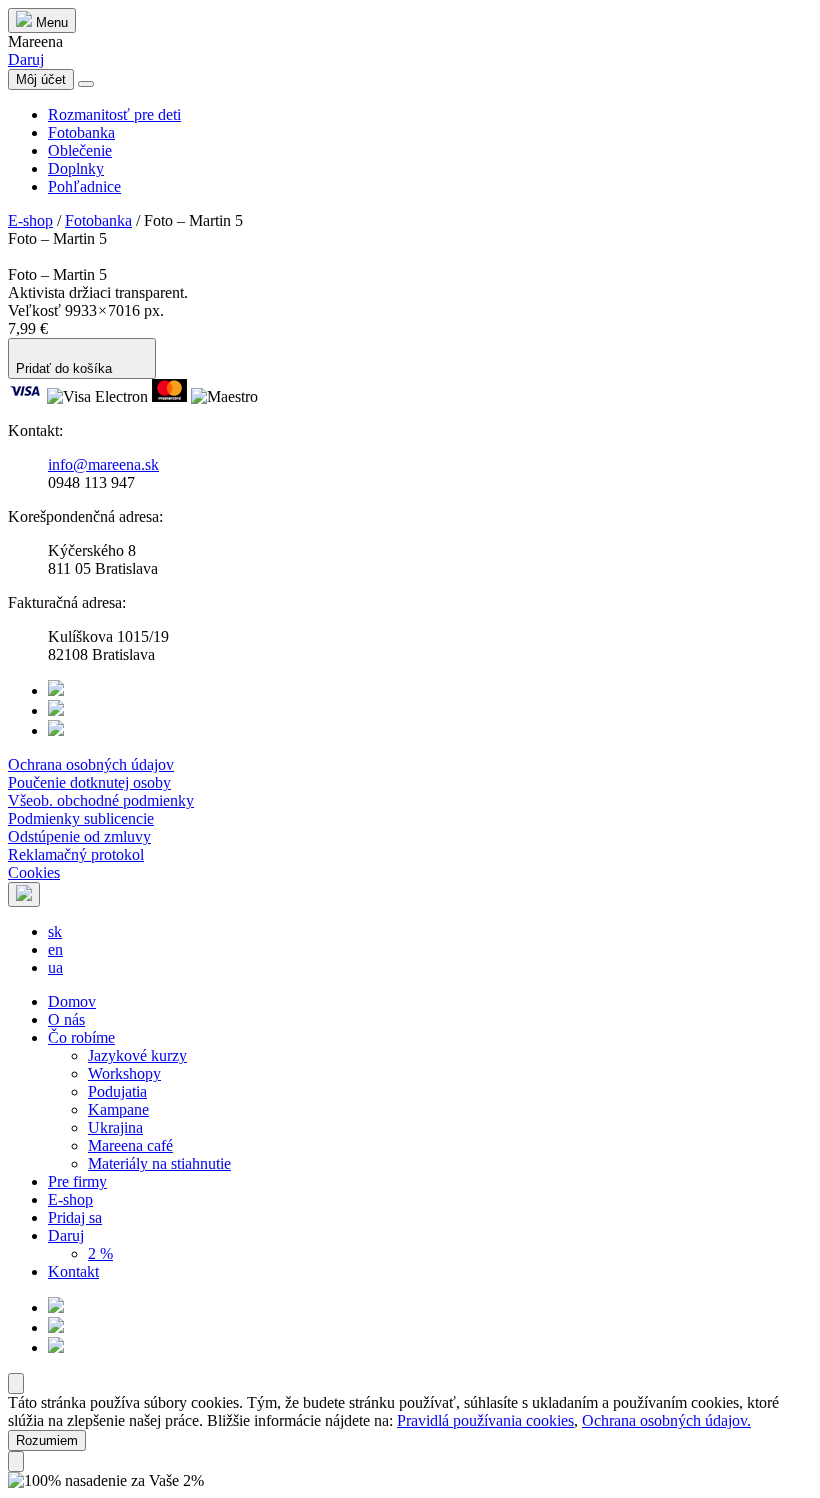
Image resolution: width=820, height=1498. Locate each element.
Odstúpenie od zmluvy (79, 836)
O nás (66, 1019)
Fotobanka (81, 132)
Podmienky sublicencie (81, 818)
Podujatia (117, 1091)
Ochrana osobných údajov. (666, 1420)
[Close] (16, 1383)
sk (55, 931)
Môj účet (41, 79)
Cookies (34, 872)
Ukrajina (115, 1127)
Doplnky (76, 168)
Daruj (26, 59)
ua (55, 967)
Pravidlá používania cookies (485, 1420)
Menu (50, 22)
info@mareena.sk (103, 464)
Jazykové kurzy (137, 1055)
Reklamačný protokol (76, 854)
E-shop (30, 220)
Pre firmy (77, 1181)
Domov (72, 1001)
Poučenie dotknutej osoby (89, 782)
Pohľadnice (84, 186)
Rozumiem (47, 1440)
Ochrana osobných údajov (91, 764)
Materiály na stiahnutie (159, 1163)
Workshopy (124, 1073)
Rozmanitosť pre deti (114, 114)
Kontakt (73, 1271)
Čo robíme (81, 1037)
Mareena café (130, 1145)
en (55, 949)
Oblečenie (80, 150)
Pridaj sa (75, 1217)
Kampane (118, 1109)
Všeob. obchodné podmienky (101, 800)
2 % (100, 1253)
